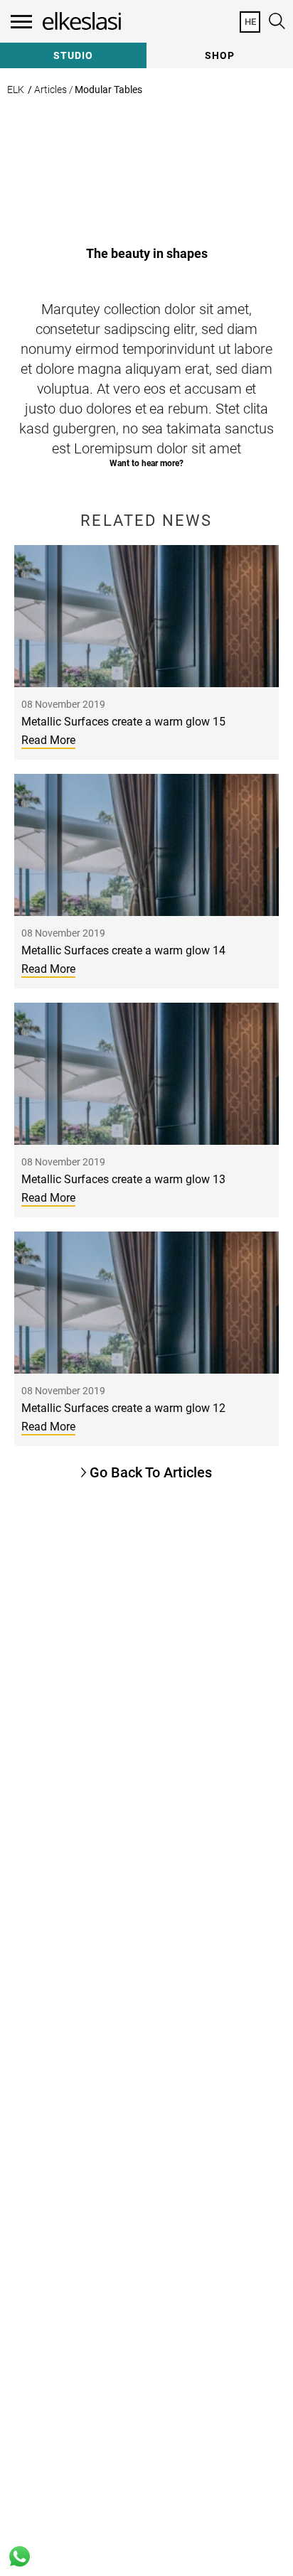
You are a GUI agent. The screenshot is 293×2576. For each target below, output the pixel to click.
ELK (16, 90)
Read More (48, 740)
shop (220, 55)
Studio (73, 55)
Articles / (54, 90)
